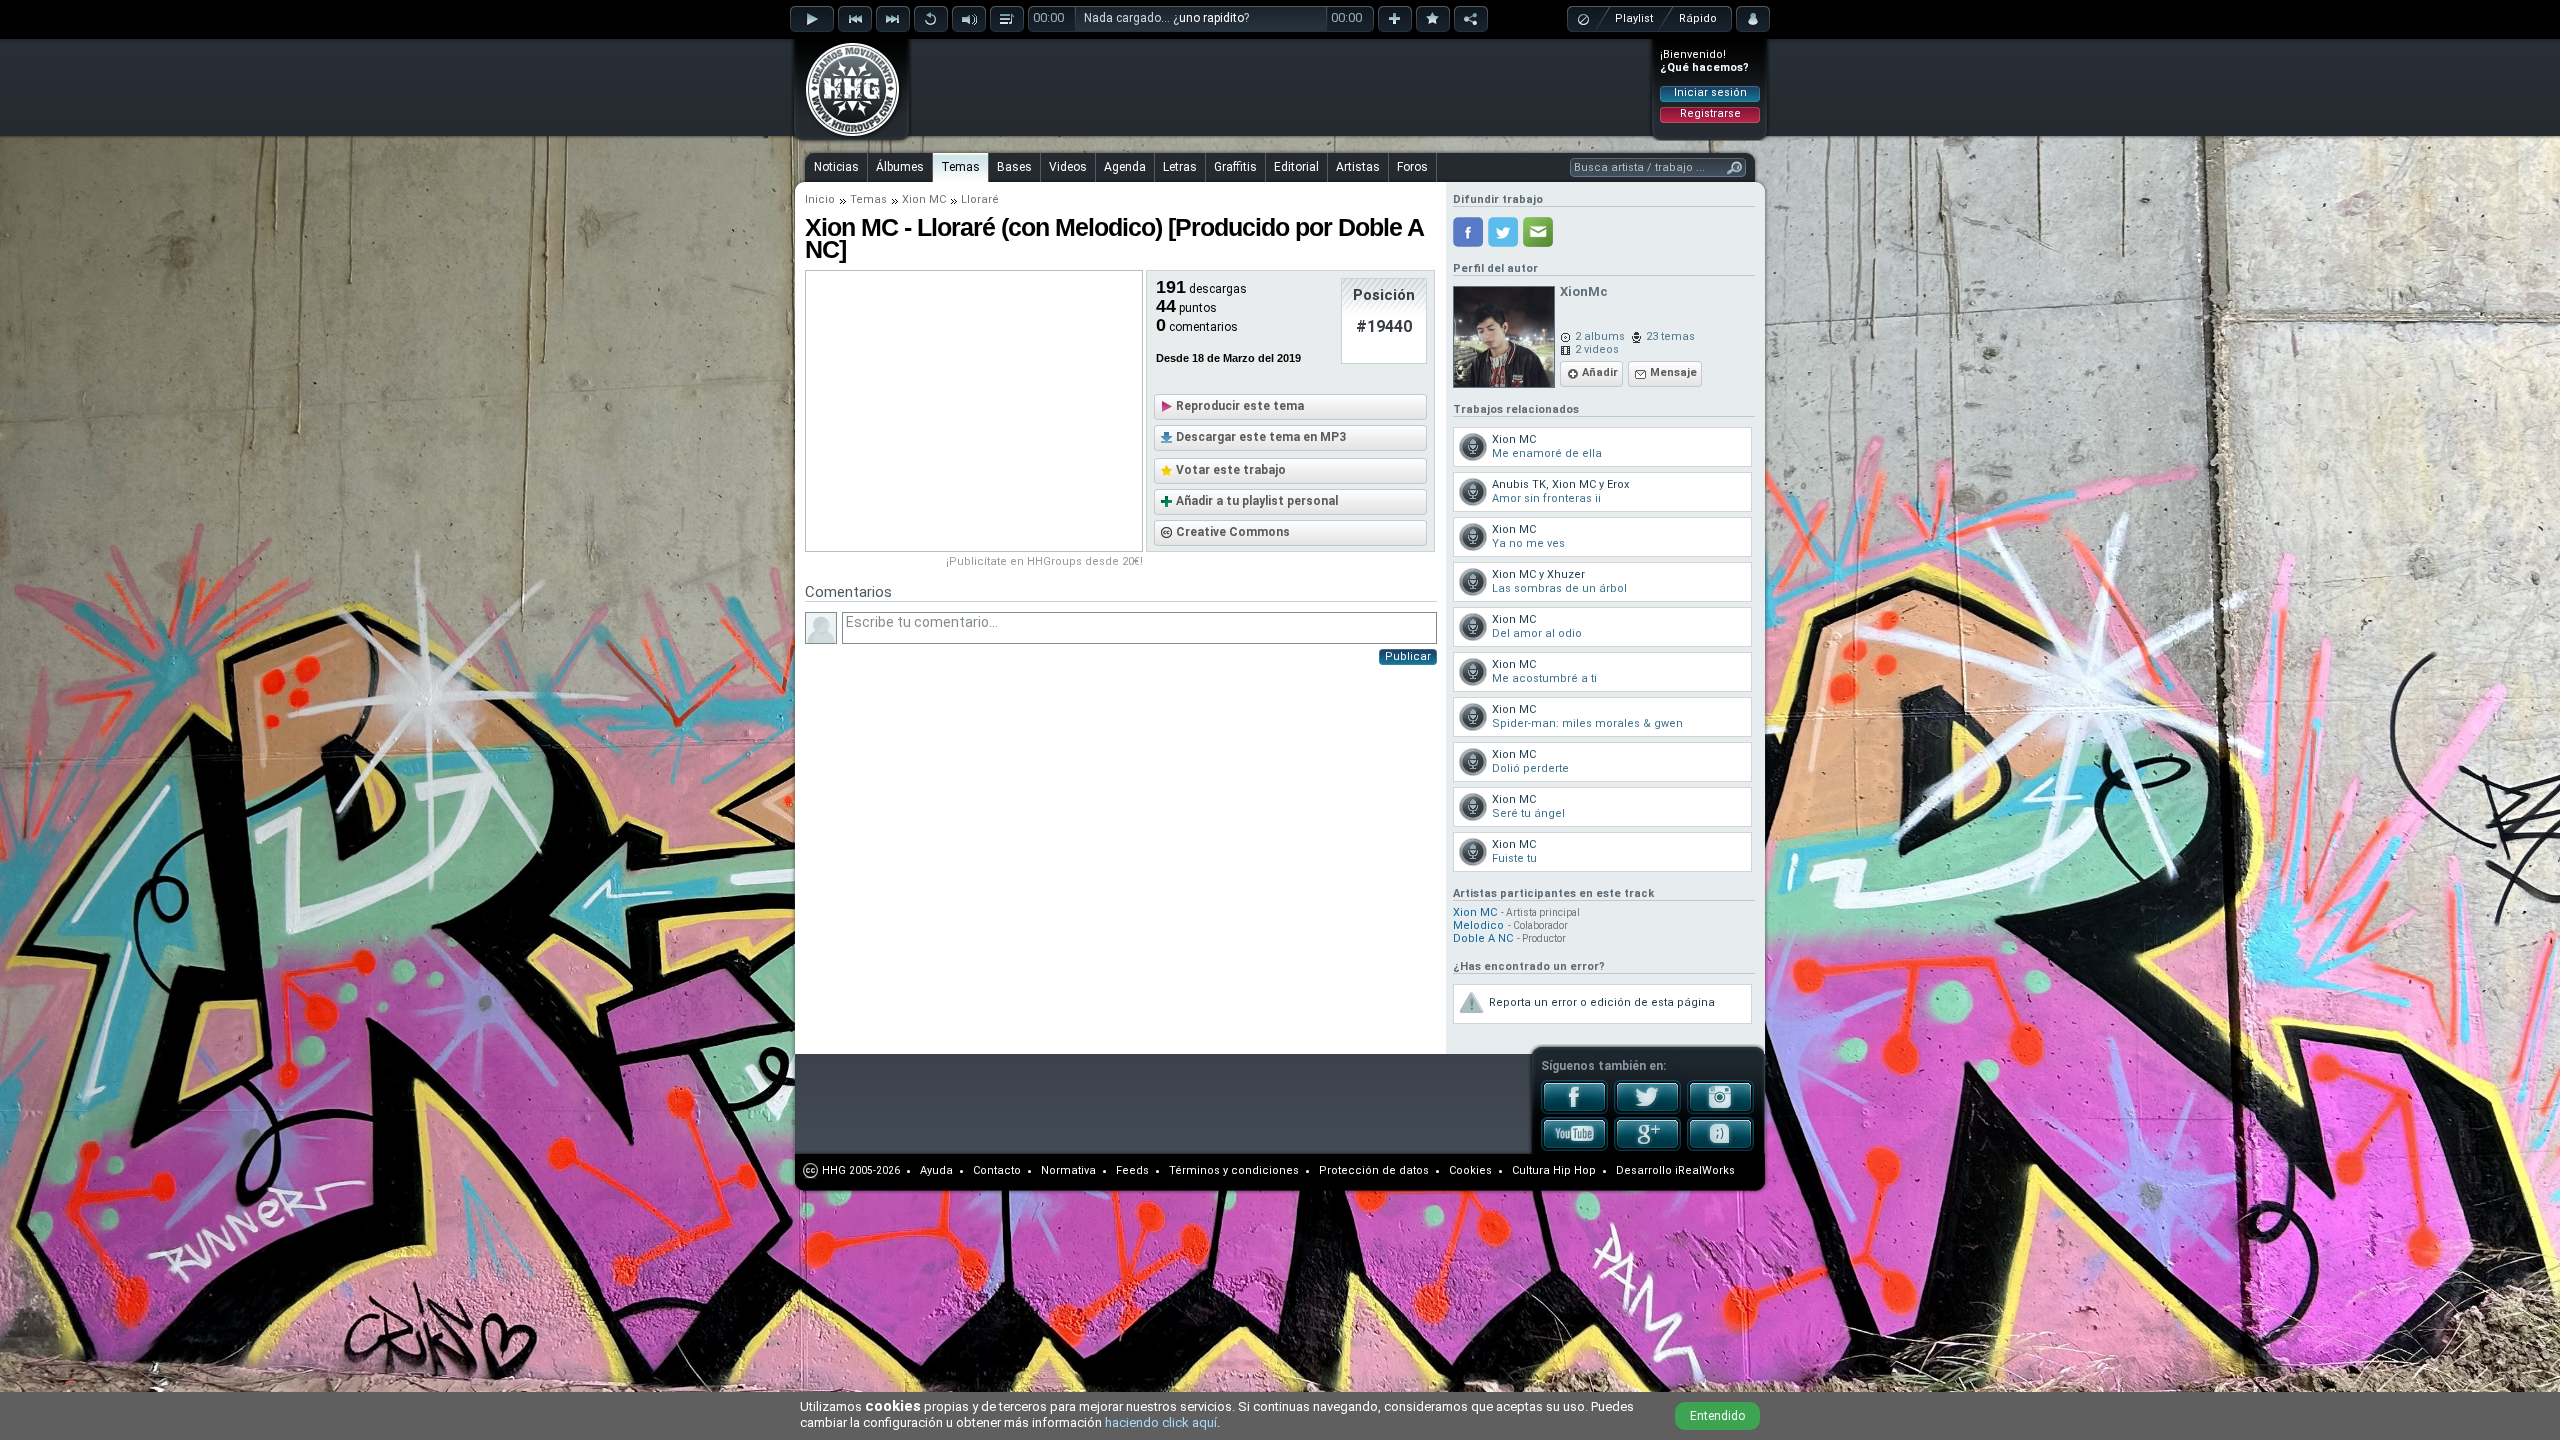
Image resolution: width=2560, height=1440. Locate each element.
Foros (1412, 167)
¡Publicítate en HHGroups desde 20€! (1044, 561)
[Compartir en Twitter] (1503, 232)
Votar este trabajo (1231, 470)
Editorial (1296, 167)
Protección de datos (1374, 1170)
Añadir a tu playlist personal (1257, 501)
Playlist (1634, 18)
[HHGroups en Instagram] (1720, 1110)
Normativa (1068, 1170)
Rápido (1698, 18)
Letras (1180, 167)
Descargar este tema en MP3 (1261, 437)
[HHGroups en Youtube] (1574, 1147)
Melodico (1478, 925)
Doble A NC (1483, 938)
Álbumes (900, 167)
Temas (960, 167)
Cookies (1470, 1170)
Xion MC (924, 199)
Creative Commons (1233, 532)
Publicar (1408, 656)
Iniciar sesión (1710, 92)
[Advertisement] (1281, 87)
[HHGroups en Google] (1647, 1147)
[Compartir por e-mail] (1538, 232)
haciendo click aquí (1161, 1422)
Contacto (997, 1170)
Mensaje (1673, 372)
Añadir (1600, 372)
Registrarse (1710, 113)
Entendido (1717, 1416)
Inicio (820, 199)
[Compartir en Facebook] (1468, 232)
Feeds (1132, 1170)
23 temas (1670, 336)
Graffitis (1235, 167)
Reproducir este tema (1240, 406)
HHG (834, 1170)
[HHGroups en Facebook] (1574, 1110)
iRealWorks (1705, 1170)
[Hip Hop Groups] (846, 135)
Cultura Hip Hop (1554, 1170)
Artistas (1358, 167)
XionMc (1584, 291)
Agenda (1125, 167)
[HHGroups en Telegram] (1720, 1147)
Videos (1068, 167)
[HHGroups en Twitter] (1647, 1110)
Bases (1014, 167)
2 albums (1600, 336)
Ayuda (936, 1170)
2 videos (1597, 349)
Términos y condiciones (1234, 1170)
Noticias (836, 167)
